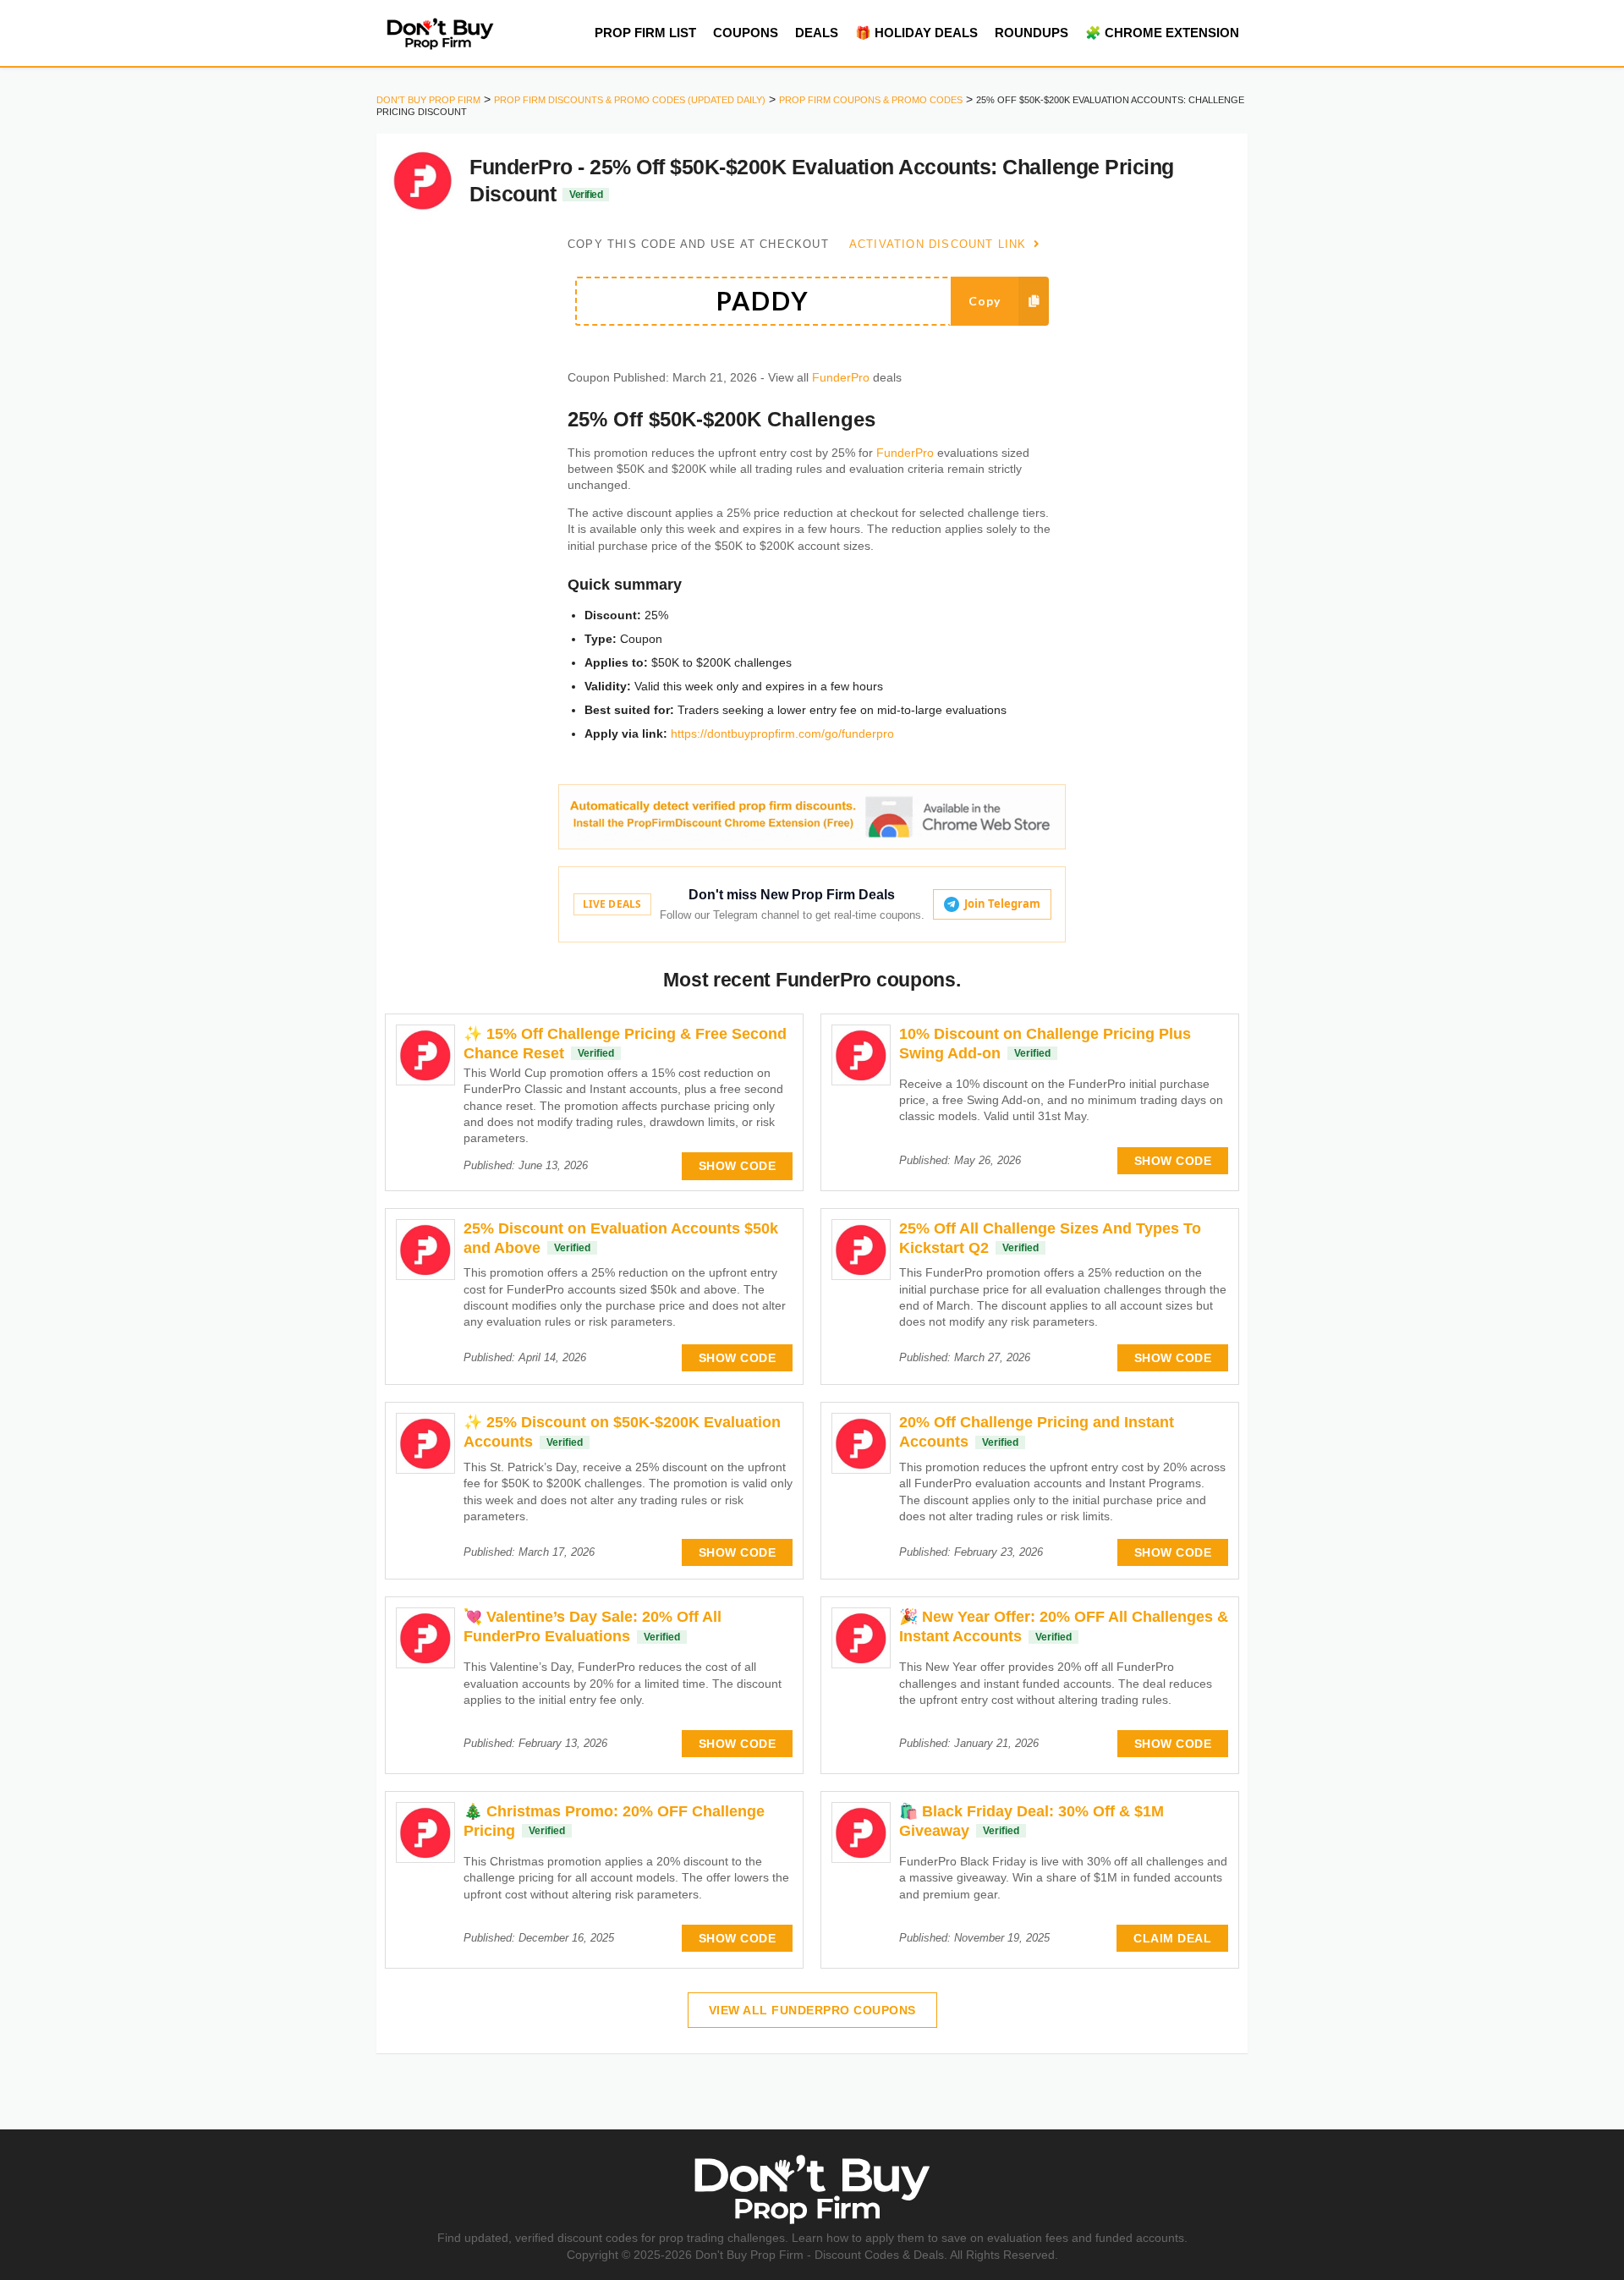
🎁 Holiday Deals (916, 33)
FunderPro (841, 378)
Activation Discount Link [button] (940, 244)
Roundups (1031, 33)
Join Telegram (1002, 904)
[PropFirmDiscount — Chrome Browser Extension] (812, 816)
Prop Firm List (645, 33)
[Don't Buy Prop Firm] (440, 32)
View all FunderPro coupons (812, 2010)
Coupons (746, 33)
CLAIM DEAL (1172, 1938)
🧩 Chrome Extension (1162, 33)
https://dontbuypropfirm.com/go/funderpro (782, 733)
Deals (817, 33)
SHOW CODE (738, 1166)
